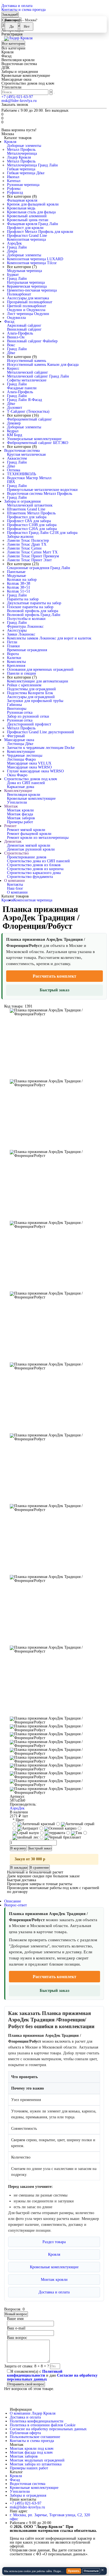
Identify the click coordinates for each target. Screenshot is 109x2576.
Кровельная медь (21, 208)
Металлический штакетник (30, 505)
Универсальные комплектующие (34, 439)
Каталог (16, 2472)
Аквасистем (17, 458)
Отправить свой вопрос (26, 2384)
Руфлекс (14, 189)
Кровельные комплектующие (31, 798)
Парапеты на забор (23, 599)
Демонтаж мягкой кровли (29, 845)
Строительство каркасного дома (34, 873)
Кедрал (13, 431)
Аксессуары (17, 630)
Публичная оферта (25, 2433)
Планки (13, 646)
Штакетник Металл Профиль (31, 513)
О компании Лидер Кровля (33, 2413)
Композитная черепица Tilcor (32, 263)
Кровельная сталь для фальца (31, 212)
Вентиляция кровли (24, 795)
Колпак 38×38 (19, 583)
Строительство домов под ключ (31, 779)
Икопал (13, 177)
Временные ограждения (27, 650)
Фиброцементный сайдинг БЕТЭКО (38, 443)
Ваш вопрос (17, 2338)
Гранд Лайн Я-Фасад (24, 400)
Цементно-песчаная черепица (32, 290)
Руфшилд (15, 193)
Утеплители (17, 802)
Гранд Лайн (17, 247)
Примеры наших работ (29, 2468)
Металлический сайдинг (28, 372)
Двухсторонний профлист (29, 724)
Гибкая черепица (21, 169)
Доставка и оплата (17, 6)
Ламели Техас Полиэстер (28, 540)
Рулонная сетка (20, 712)
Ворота (13, 654)
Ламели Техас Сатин (24, 548)
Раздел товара (54, 2242)
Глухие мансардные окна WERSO (35, 771)
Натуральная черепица (26, 282)
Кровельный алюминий (27, 216)
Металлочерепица (22, 153)
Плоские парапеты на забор (30, 607)
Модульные (16, 576)
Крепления (16, 666)
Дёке (11, 353)
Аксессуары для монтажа (28, 298)
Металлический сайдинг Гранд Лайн (38, 376)
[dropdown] (2, 3)
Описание (13, 1901)
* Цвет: (19, 1820)
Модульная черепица (24, 271)
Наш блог (15, 888)
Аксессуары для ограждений (31, 697)
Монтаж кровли (20, 810)
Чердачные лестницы (25, 755)
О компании (15, 881)
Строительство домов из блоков (34, 865)
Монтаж (11, 806)
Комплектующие (21, 752)
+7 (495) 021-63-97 (17, 97)
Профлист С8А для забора (29, 521)
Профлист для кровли (25, 228)
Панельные (16, 572)
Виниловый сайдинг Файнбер (32, 341)
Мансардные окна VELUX (29, 763)
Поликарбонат (19, 294)
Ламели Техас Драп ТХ (27, 544)
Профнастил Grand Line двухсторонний (41, 732)
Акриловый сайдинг (24, 325)
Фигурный (16, 736)
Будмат (13, 275)
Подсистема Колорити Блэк (30, 693)
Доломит (15, 408)
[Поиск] (54, 93)
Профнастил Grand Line (27, 236)
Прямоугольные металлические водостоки (42, 490)
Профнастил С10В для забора (32, 525)
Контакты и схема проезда (23, 10)
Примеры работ (20, 822)
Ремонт (10, 826)
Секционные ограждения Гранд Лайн (39, 568)
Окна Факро (17, 775)
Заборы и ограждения (22, 501)
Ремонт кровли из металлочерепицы (38, 838)
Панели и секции (22, 673)
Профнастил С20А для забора (32, 529)
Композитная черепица (26, 239)
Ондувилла (16, 318)
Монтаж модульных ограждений (37, 2460)
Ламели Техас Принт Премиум (33, 556)
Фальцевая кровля (22, 200)
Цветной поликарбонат (27, 306)
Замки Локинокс (21, 634)
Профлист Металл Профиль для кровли (40, 232)
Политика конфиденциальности (37, 2421)
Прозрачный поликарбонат (30, 302)
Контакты (15, 884)
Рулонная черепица (23, 185)
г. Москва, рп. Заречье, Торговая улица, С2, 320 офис (50, 2517)
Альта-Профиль (20, 333)
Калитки (14, 658)
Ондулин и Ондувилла (26, 310)
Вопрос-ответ (16, 1905)
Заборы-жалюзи (20, 537)
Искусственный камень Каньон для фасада (43, 365)
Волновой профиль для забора (33, 611)
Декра (12, 251)
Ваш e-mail (16, 2328)
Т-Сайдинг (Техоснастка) (28, 411)
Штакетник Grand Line (26, 509)
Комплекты (16, 662)
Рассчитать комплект (54, 976)
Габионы (14, 705)
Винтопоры (17, 709)
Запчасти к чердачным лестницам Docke (41, 748)
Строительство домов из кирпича (35, 869)
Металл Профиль (21, 150)
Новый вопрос (16, 2314)
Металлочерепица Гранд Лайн (32, 165)
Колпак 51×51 (19, 591)
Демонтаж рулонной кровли (31, 849)
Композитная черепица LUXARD (35, 259)
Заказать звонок (15, 105)
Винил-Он (16, 337)
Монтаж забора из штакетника (36, 2464)
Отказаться (91, 2571)
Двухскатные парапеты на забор (34, 603)
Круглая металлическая (26, 454)
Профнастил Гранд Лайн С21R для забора (42, 533)
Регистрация (12, 34)
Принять (74, 2571)
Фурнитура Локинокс (25, 626)
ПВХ (11, 482)
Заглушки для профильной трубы (35, 701)
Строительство (16, 853)
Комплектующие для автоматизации (38, 681)
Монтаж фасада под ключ (31, 2452)
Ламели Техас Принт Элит (29, 560)
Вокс (11, 345)
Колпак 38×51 (19, 587)
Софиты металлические (27, 380)
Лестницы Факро (21, 759)
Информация (21, 2410)
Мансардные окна (19, 740)
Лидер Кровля (19, 157)
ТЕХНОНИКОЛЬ (22, 474)
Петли (12, 642)
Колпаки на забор (22, 580)
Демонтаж (13, 841)
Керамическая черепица (27, 286)
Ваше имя (15, 2319)
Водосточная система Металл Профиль (40, 494)
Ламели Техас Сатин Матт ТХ (32, 552)
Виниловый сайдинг (24, 329)
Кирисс (13, 368)
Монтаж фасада (20, 814)
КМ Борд (15, 435)
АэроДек (14, 243)
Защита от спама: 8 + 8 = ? (27, 2366)
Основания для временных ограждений (40, 669)
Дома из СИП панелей (26, 783)
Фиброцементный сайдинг (29, 419)
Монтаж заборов (21, 818)
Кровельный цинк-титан (28, 220)
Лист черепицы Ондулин (28, 314)
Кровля (10, 142)
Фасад (9, 322)
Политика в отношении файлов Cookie (43, 2425)
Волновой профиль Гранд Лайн (34, 615)
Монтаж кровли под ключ (32, 2449)
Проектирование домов (27, 857)
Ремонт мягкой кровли (26, 830)
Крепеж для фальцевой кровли (33, 204)
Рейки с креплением (24, 685)
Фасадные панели (22, 388)
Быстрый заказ (54, 990)
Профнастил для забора (27, 517)
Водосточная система (22, 451)
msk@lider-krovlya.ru (19, 101)
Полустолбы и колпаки (26, 619)
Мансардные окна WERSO (29, 767)
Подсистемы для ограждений (31, 689)
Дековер (14, 423)
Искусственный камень (27, 361)
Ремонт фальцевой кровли (29, 834)
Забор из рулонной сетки (28, 716)
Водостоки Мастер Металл (29, 478)
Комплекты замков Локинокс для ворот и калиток (49, 638)
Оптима (14, 470)
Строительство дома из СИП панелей (38, 861)
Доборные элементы (24, 146)
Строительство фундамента (30, 877)
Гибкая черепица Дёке (26, 173)
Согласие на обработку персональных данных (48, 2429)
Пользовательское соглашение (35, 2437)
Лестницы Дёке (20, 744)
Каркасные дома (21, 787)
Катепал (14, 181)
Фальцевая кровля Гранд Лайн (33, 224)
